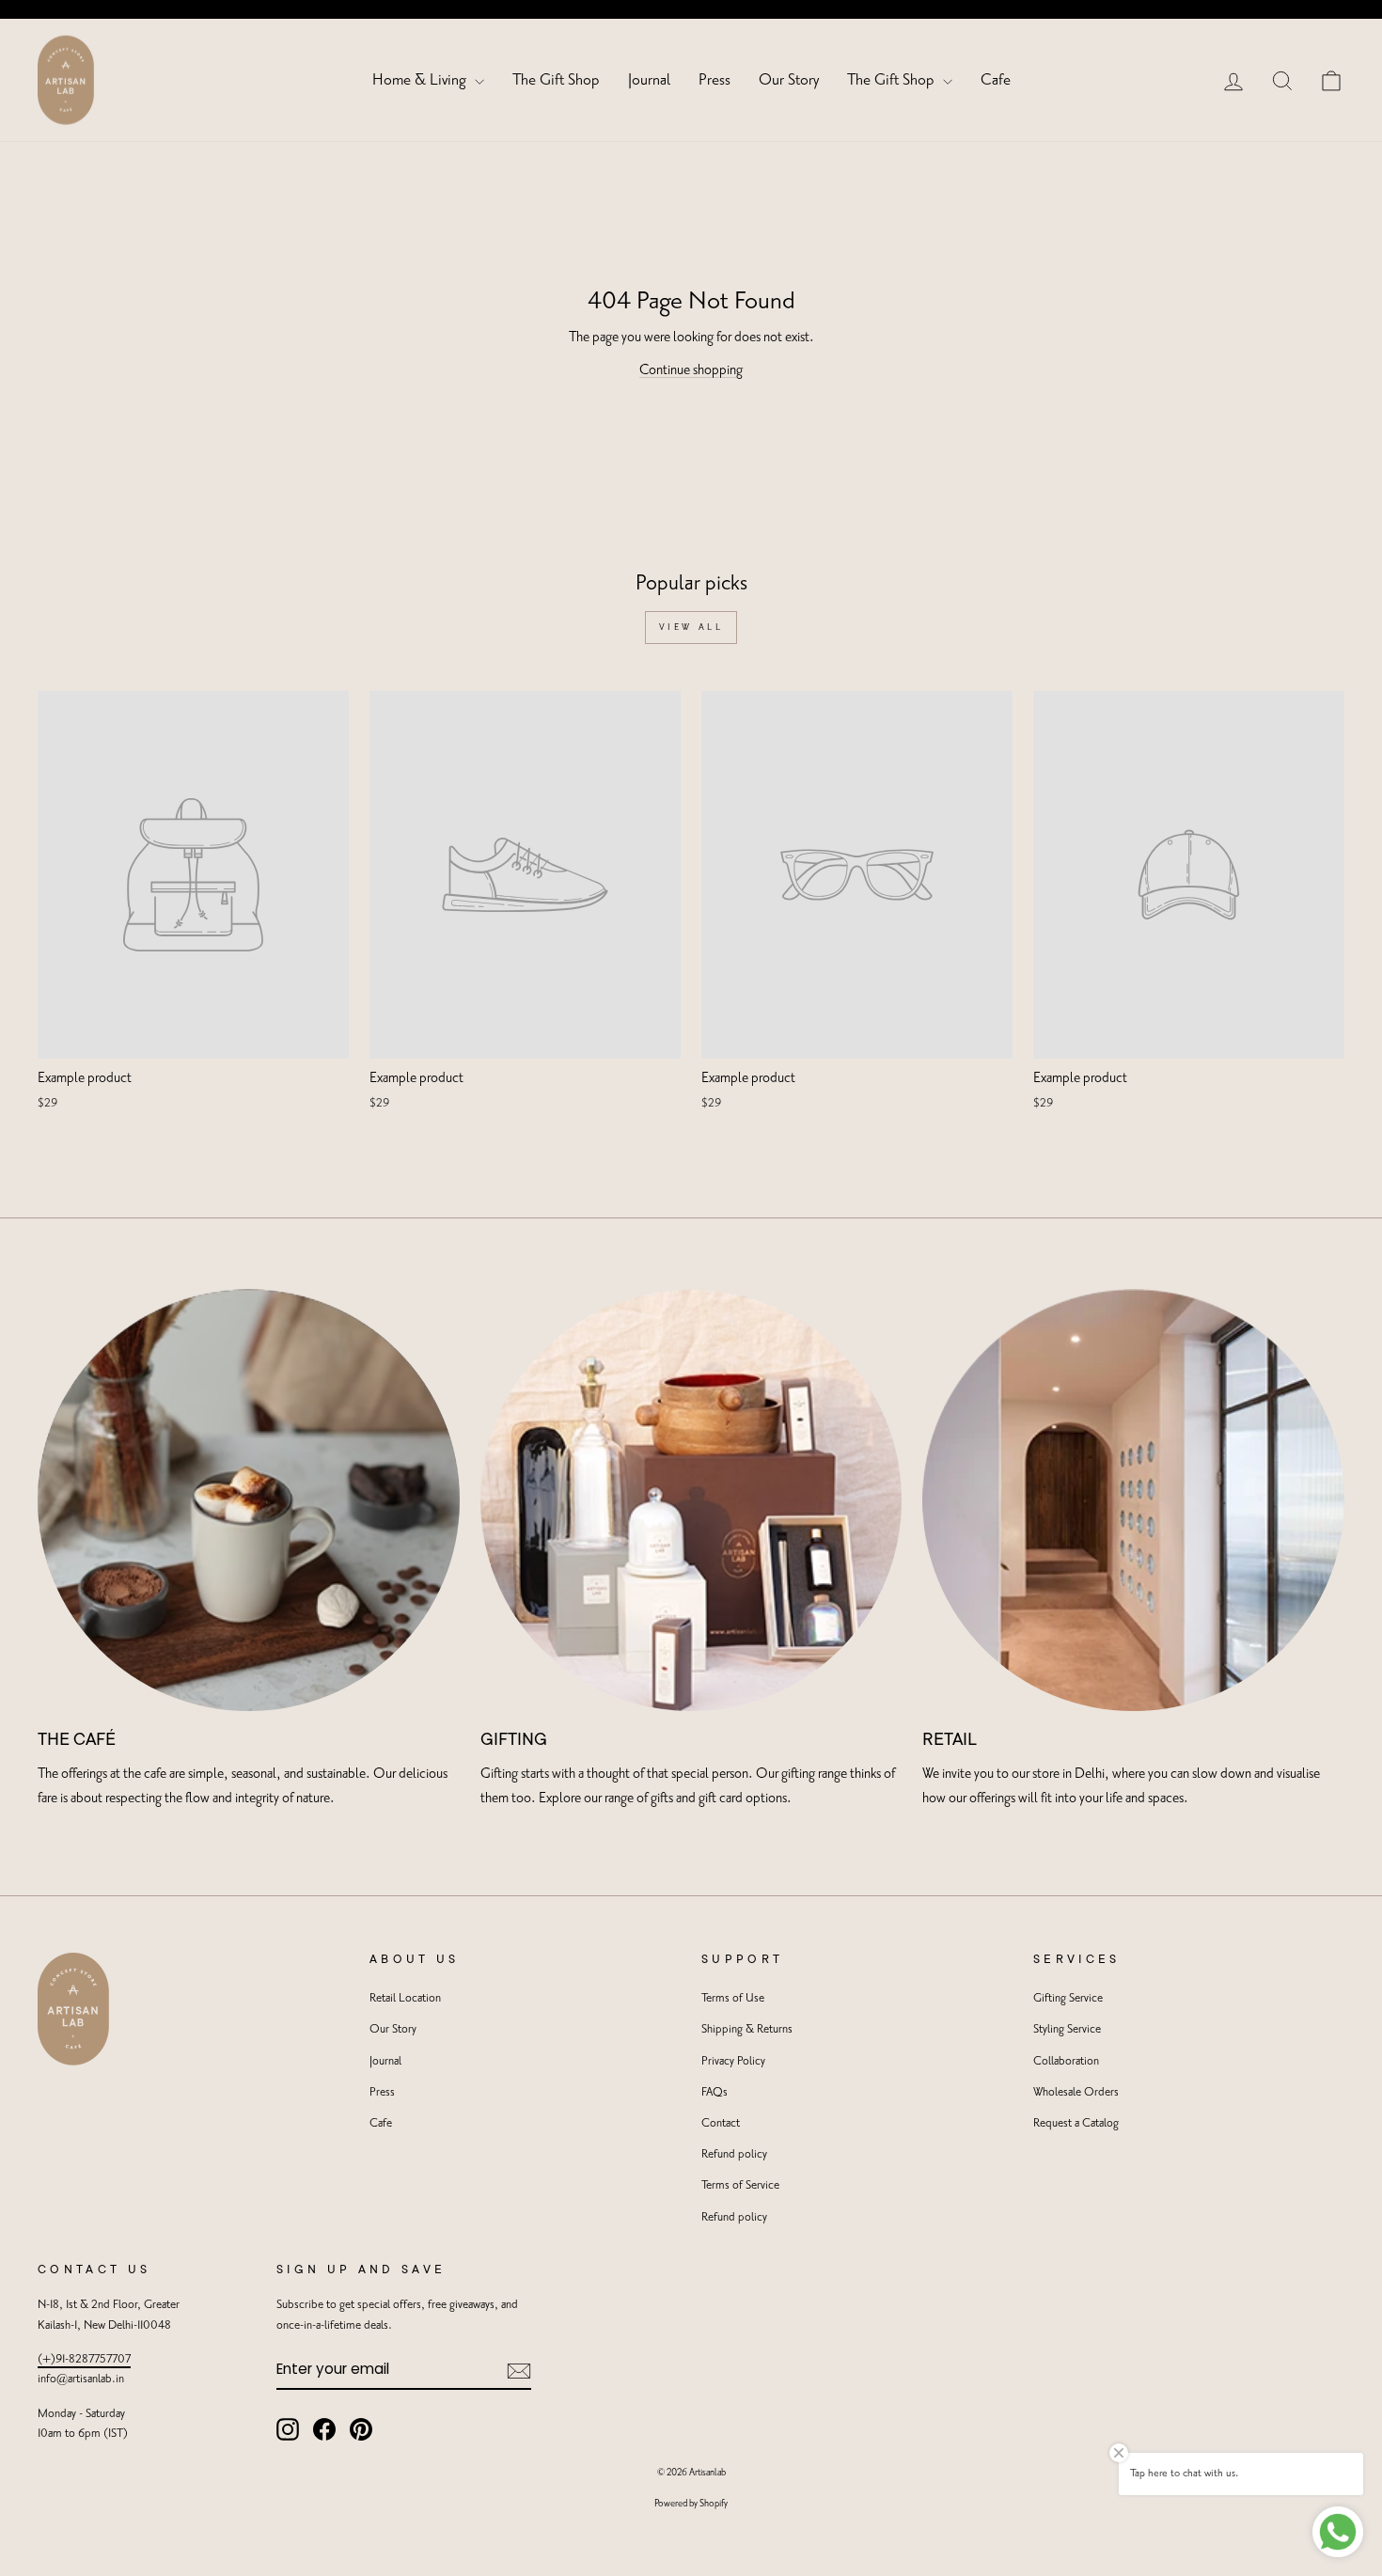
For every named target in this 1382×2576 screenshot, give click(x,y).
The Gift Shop (556, 80)
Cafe (996, 80)
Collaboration (1066, 2061)
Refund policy (734, 2154)
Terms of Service (740, 2185)
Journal (649, 80)
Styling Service (1067, 2029)
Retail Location (405, 1998)
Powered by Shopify (691, 2504)
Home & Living (421, 80)
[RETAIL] (1133, 1500)
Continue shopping (691, 370)
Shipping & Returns (747, 2029)
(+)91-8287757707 (84, 2359)
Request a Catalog (1076, 2123)
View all (691, 627)
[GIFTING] (691, 1500)
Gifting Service (1068, 1998)
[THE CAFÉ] (249, 1500)
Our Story (789, 80)
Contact (721, 2123)
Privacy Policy (733, 2061)
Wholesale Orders (1076, 2092)
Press (715, 80)
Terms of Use (733, 1998)
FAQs (715, 2092)
